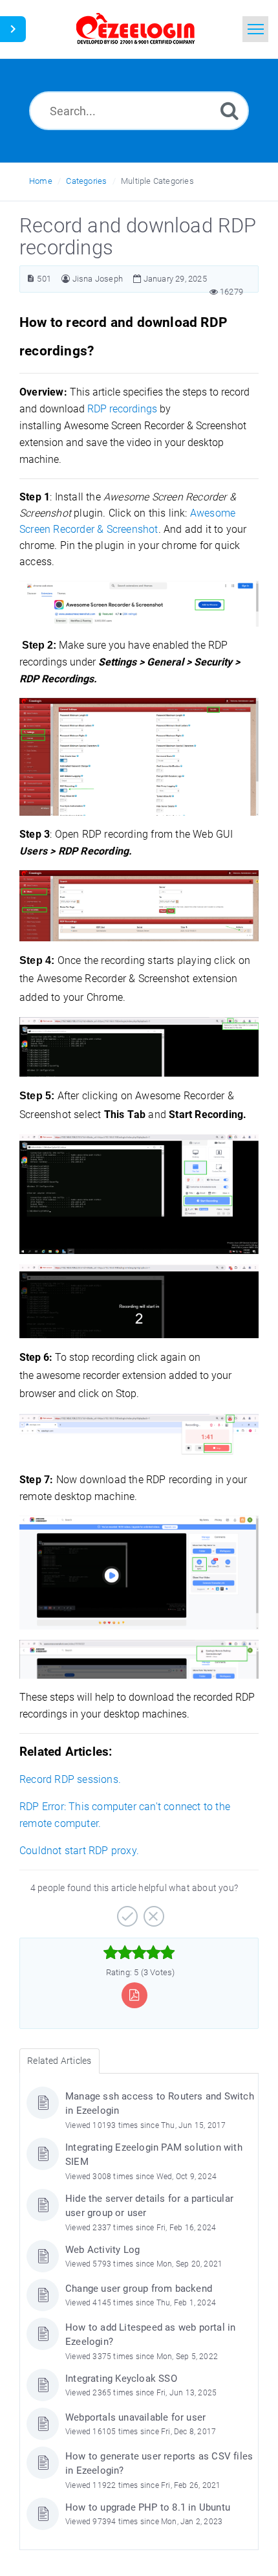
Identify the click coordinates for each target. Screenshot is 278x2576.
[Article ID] (31, 279)
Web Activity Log (102, 2250)
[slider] (139, 1953)
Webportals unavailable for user (135, 2417)
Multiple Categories (157, 181)
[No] (152, 1912)
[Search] (230, 110)
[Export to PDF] (134, 1995)
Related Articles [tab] (59, 2061)
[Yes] (126, 1912)
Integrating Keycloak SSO (121, 2379)
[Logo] (136, 29)
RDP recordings (122, 409)
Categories (86, 181)
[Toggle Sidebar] (13, 29)
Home (41, 181)
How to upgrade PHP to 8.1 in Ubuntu (148, 2507)
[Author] (66, 279)
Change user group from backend (139, 2289)
